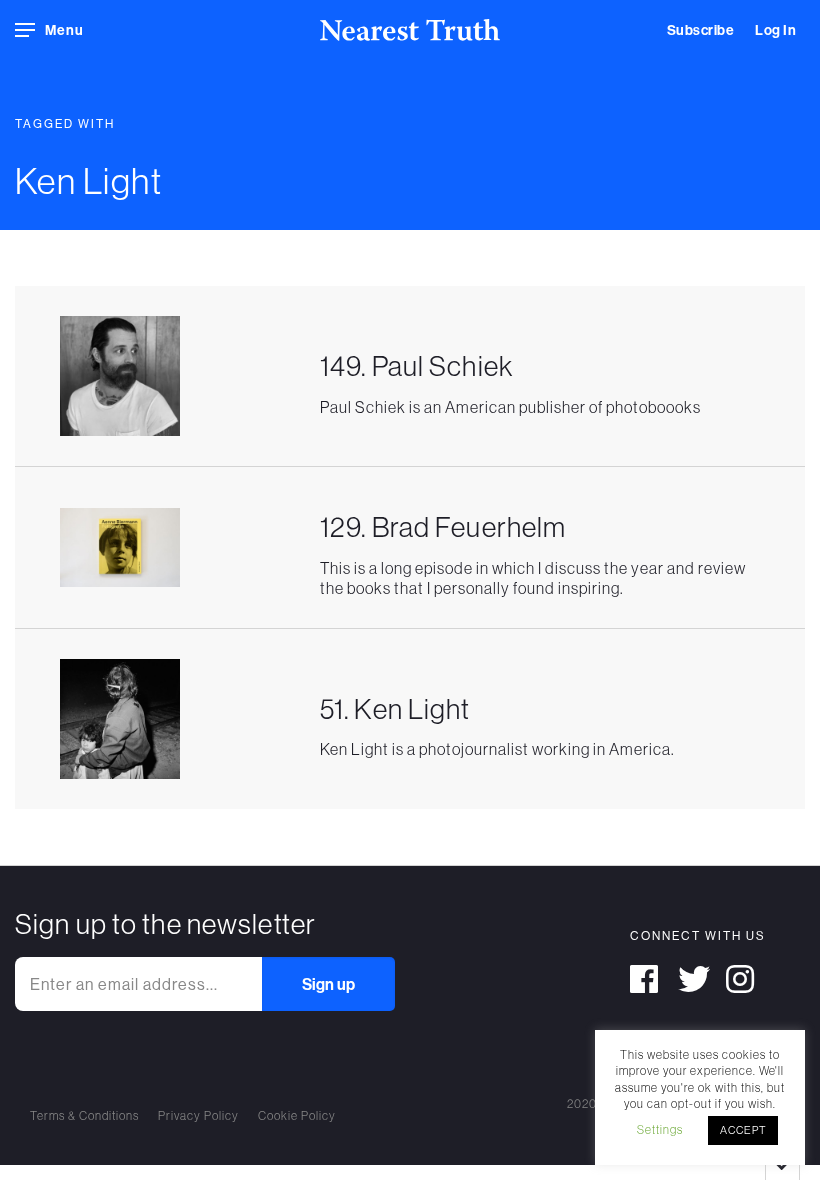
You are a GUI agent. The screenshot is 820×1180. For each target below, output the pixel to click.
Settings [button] (660, 1129)
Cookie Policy (297, 1115)
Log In (775, 30)
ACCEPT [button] (743, 1130)
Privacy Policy (198, 1115)
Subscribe (701, 30)
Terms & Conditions (84, 1115)
